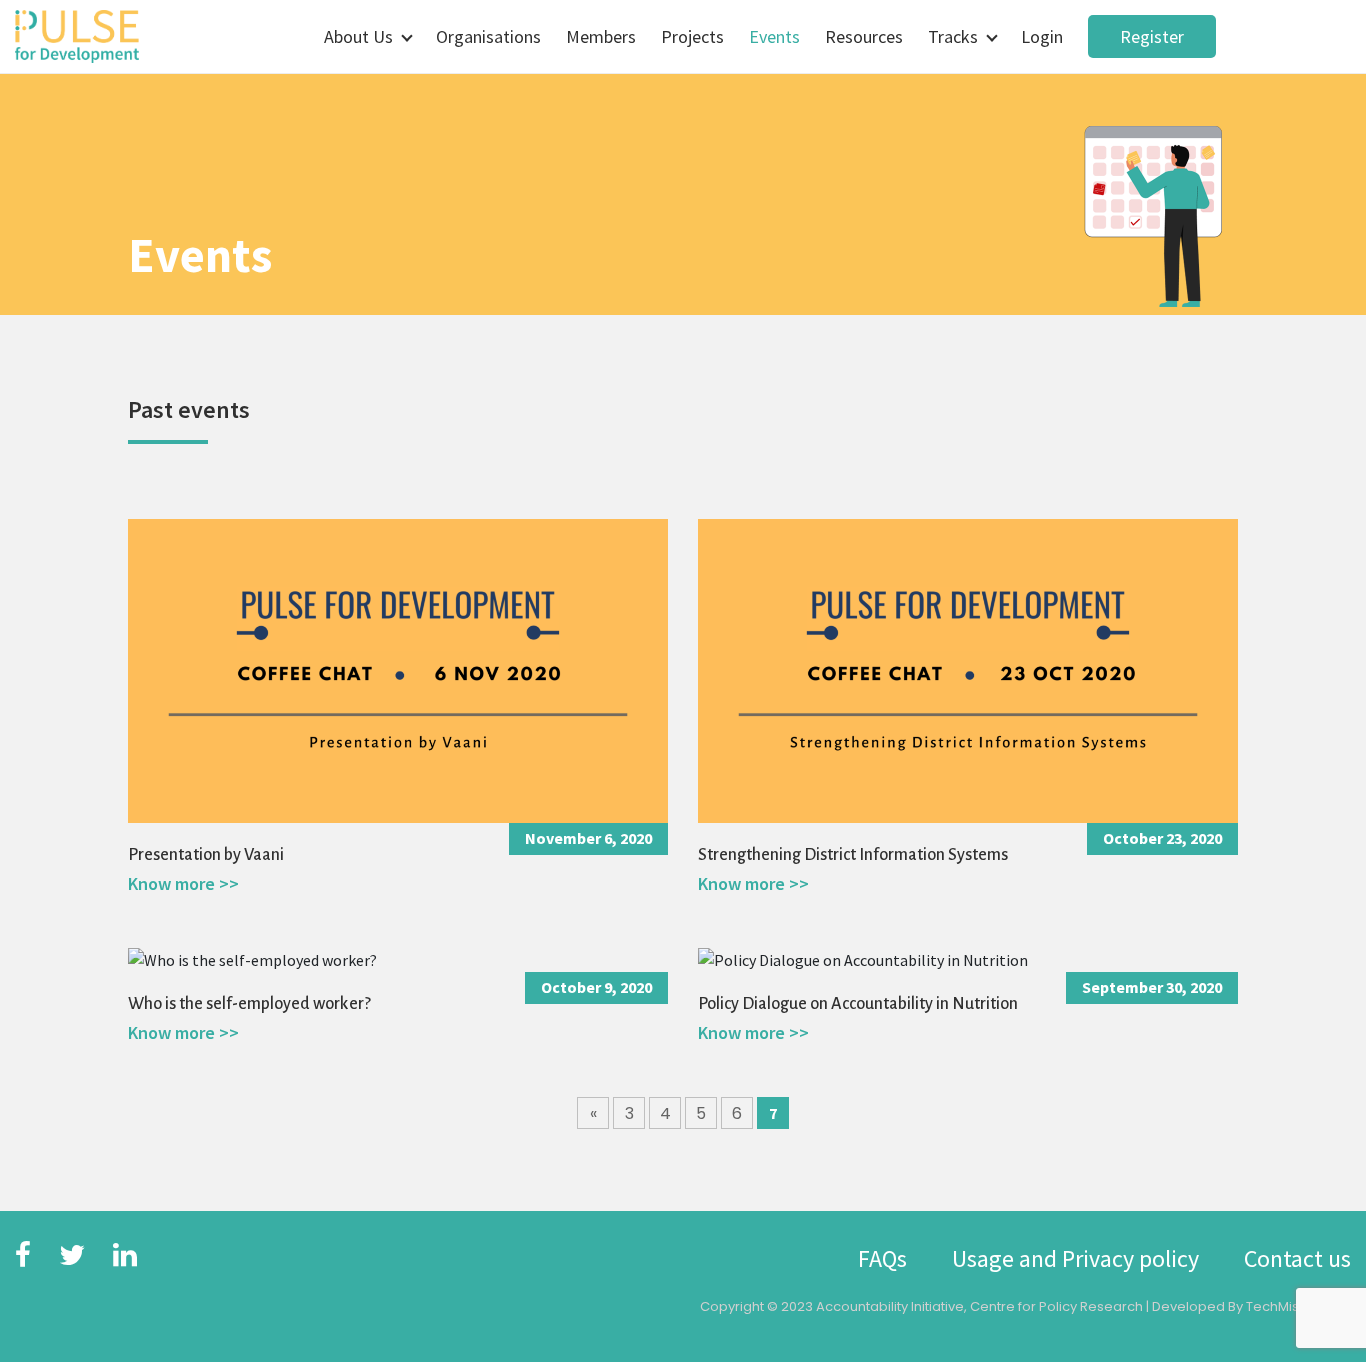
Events (774, 36)
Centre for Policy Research (1056, 1306)
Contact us (1297, 1258)
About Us (358, 36)
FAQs (882, 1258)
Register (1152, 36)
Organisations (488, 36)
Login (1042, 36)
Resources (864, 36)
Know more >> (183, 883)
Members (601, 36)
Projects (692, 36)
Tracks (953, 36)
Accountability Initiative (890, 1306)
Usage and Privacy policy (1075, 1258)
